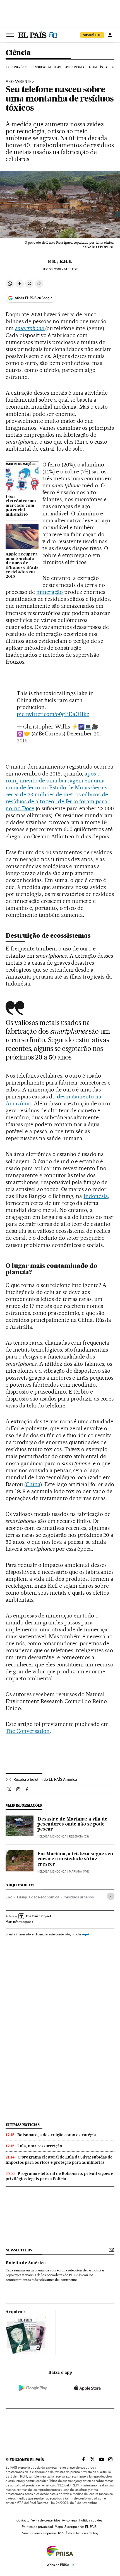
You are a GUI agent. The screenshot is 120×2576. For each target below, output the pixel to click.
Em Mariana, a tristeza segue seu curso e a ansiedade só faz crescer (75, 1859)
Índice (70, 2533)
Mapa (59, 2527)
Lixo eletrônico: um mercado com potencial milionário (21, 506)
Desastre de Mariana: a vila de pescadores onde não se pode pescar (72, 1824)
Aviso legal (70, 2520)
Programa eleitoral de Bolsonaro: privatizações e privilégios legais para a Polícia (59, 2176)
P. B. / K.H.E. (60, 261)
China (33, 1484)
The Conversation (28, 1731)
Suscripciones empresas (39, 2533)
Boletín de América (26, 2263)
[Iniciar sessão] (110, 35)
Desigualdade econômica (38, 1897)
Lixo (9, 1897)
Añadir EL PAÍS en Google (33, 298)
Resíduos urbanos (79, 1897)
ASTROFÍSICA (98, 67)
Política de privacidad (37, 2527)
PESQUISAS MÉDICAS (46, 67)
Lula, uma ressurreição (40, 2146)
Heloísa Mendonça (52, 1837)
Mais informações (18, 1922)
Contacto (23, 2520)
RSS (61, 2533)
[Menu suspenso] (10, 35)
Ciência (18, 53)
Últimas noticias (23, 2125)
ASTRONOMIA (75, 67)
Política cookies (91, 2520)
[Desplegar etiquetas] (111, 1896)
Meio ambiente (18, 82)
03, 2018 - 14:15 (60, 269)
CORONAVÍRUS (17, 67)
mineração (50, 592)
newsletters (19, 2250)
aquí (85, 1934)
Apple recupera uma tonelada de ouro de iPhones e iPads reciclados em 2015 (22, 565)
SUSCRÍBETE (92, 35)
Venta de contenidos (46, 2520)
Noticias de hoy (87, 2533)
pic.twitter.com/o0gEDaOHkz (53, 714)
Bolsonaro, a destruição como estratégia (57, 2135)
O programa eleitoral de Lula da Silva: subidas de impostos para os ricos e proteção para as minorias (59, 2160)
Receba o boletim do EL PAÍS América (45, 1779)
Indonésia (96, 1196)
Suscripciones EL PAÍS (81, 2527)
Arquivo (14, 2312)
